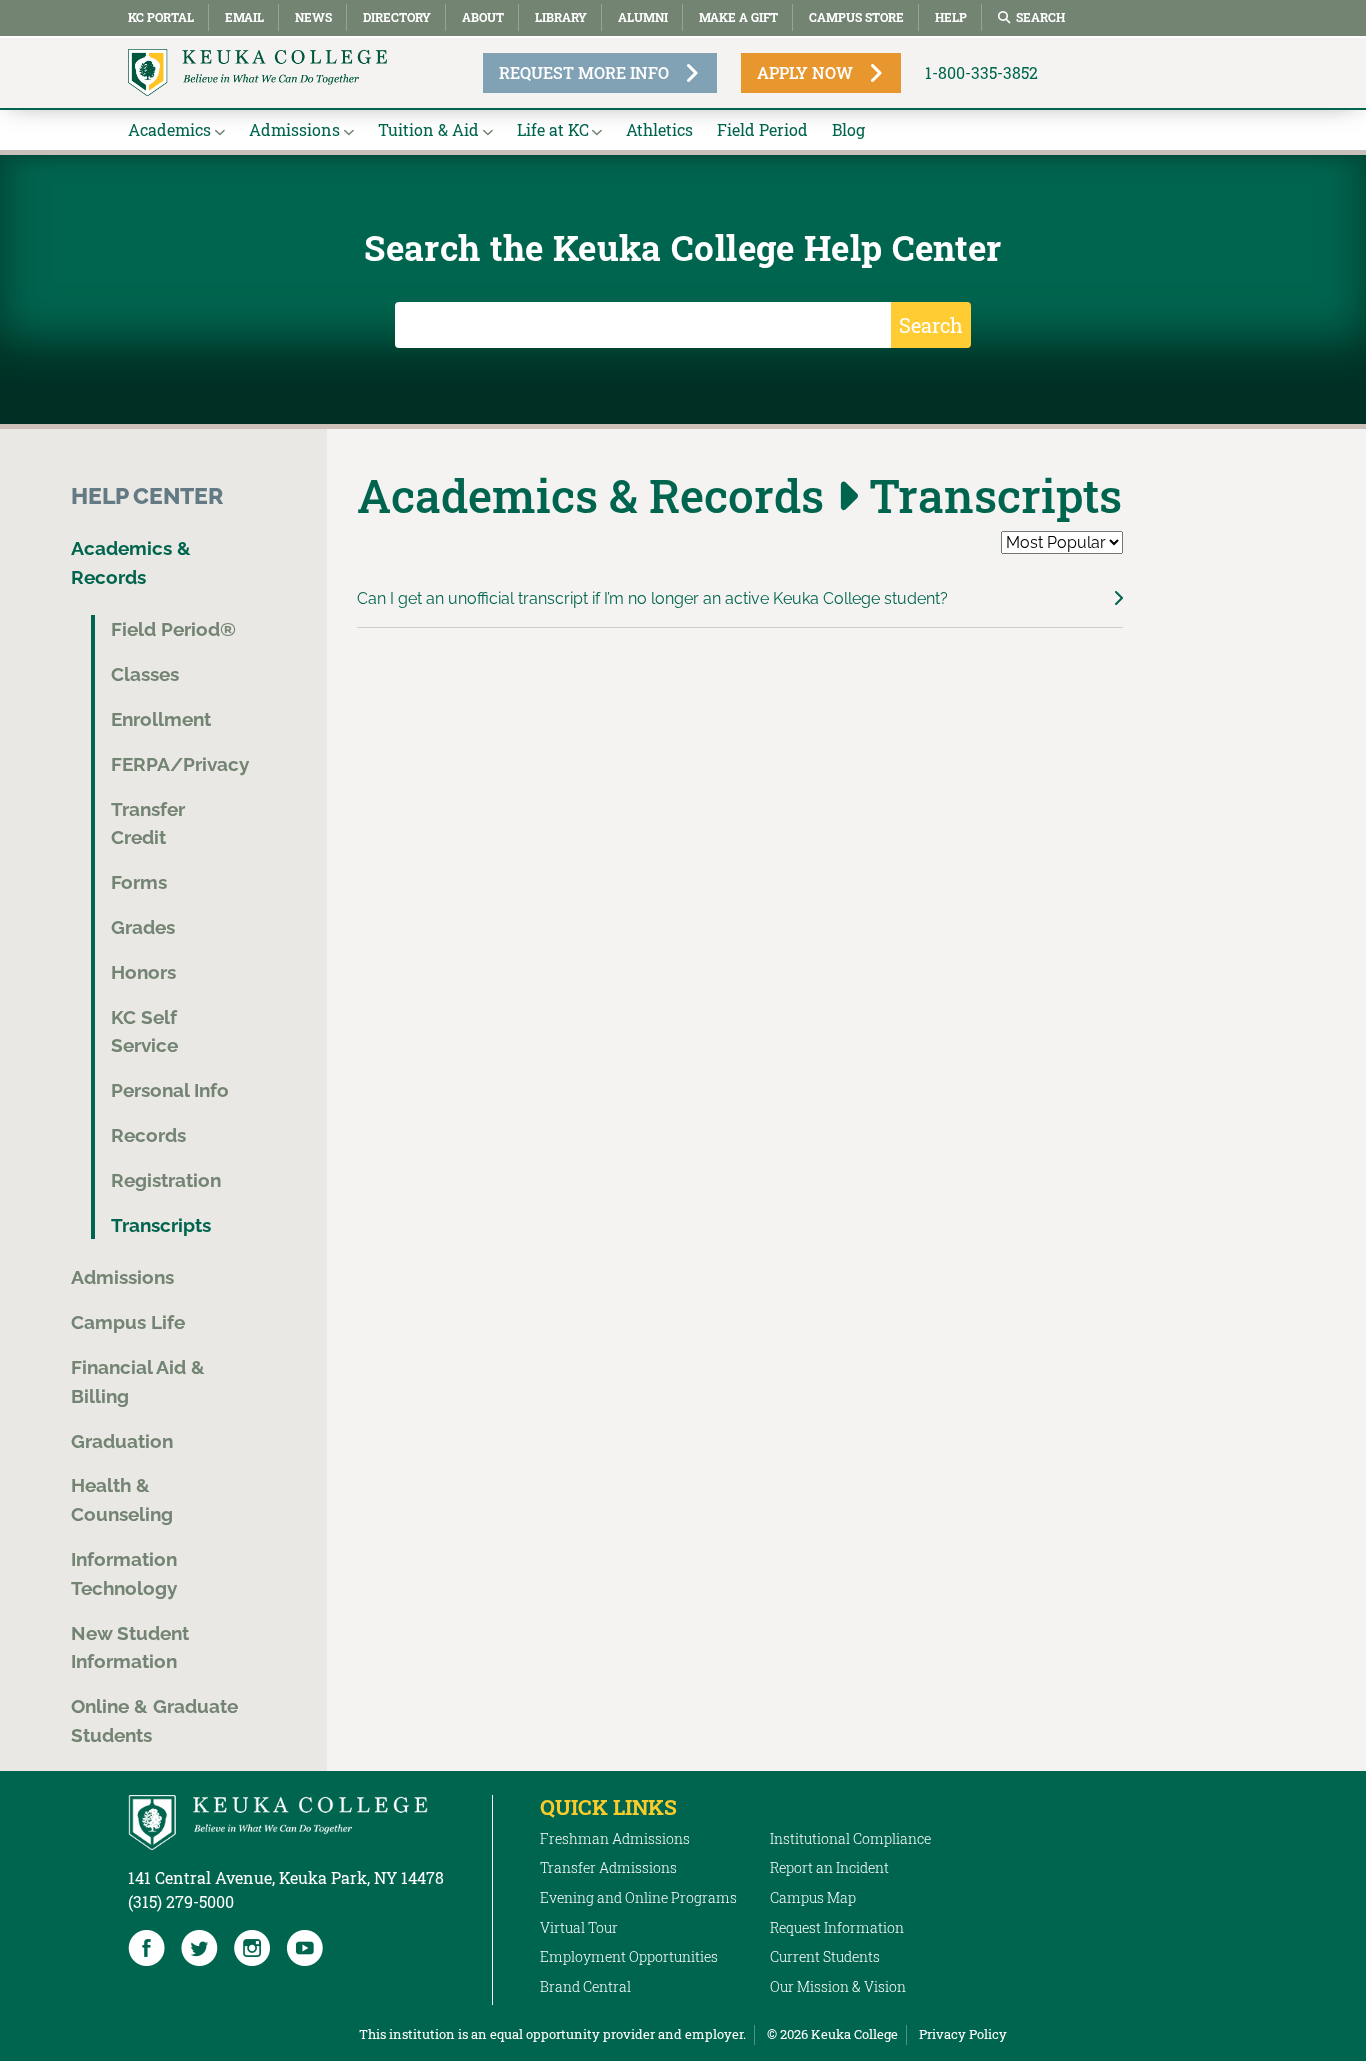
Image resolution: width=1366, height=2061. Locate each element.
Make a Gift (738, 17)
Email (244, 17)
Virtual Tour (579, 1927)
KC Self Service (144, 1031)
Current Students (825, 1956)
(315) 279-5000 (181, 1901)
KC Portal (161, 17)
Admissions (294, 129)
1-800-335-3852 (981, 72)
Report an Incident (829, 1867)
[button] (740, 599)
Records (148, 1135)
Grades (143, 927)
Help (951, 17)
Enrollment (161, 719)
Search (1040, 17)
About (483, 17)
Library (561, 17)
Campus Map (813, 1897)
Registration (166, 1180)
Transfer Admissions (608, 1867)
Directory (397, 17)
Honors (143, 972)
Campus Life (128, 1322)
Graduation (122, 1441)
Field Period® (173, 629)
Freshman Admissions (615, 1838)
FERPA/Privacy (180, 764)
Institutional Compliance (850, 1838)
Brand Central (585, 1986)
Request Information (837, 1927)
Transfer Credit (148, 823)
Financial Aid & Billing (138, 1381)
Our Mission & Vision (838, 1986)
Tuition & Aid (428, 129)
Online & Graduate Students (154, 1720)
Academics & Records (131, 562)
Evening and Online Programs (638, 1897)
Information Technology (124, 1573)
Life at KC (553, 129)
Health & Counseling (122, 1499)
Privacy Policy (963, 2034)
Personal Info (170, 1090)
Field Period (762, 129)
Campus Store (856, 17)
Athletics (659, 129)
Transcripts (161, 1225)
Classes (145, 674)
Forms (139, 882)
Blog (848, 129)
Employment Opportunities (629, 1956)
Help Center (147, 495)
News (313, 17)
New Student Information (130, 1647)
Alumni (643, 17)
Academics (169, 129)
